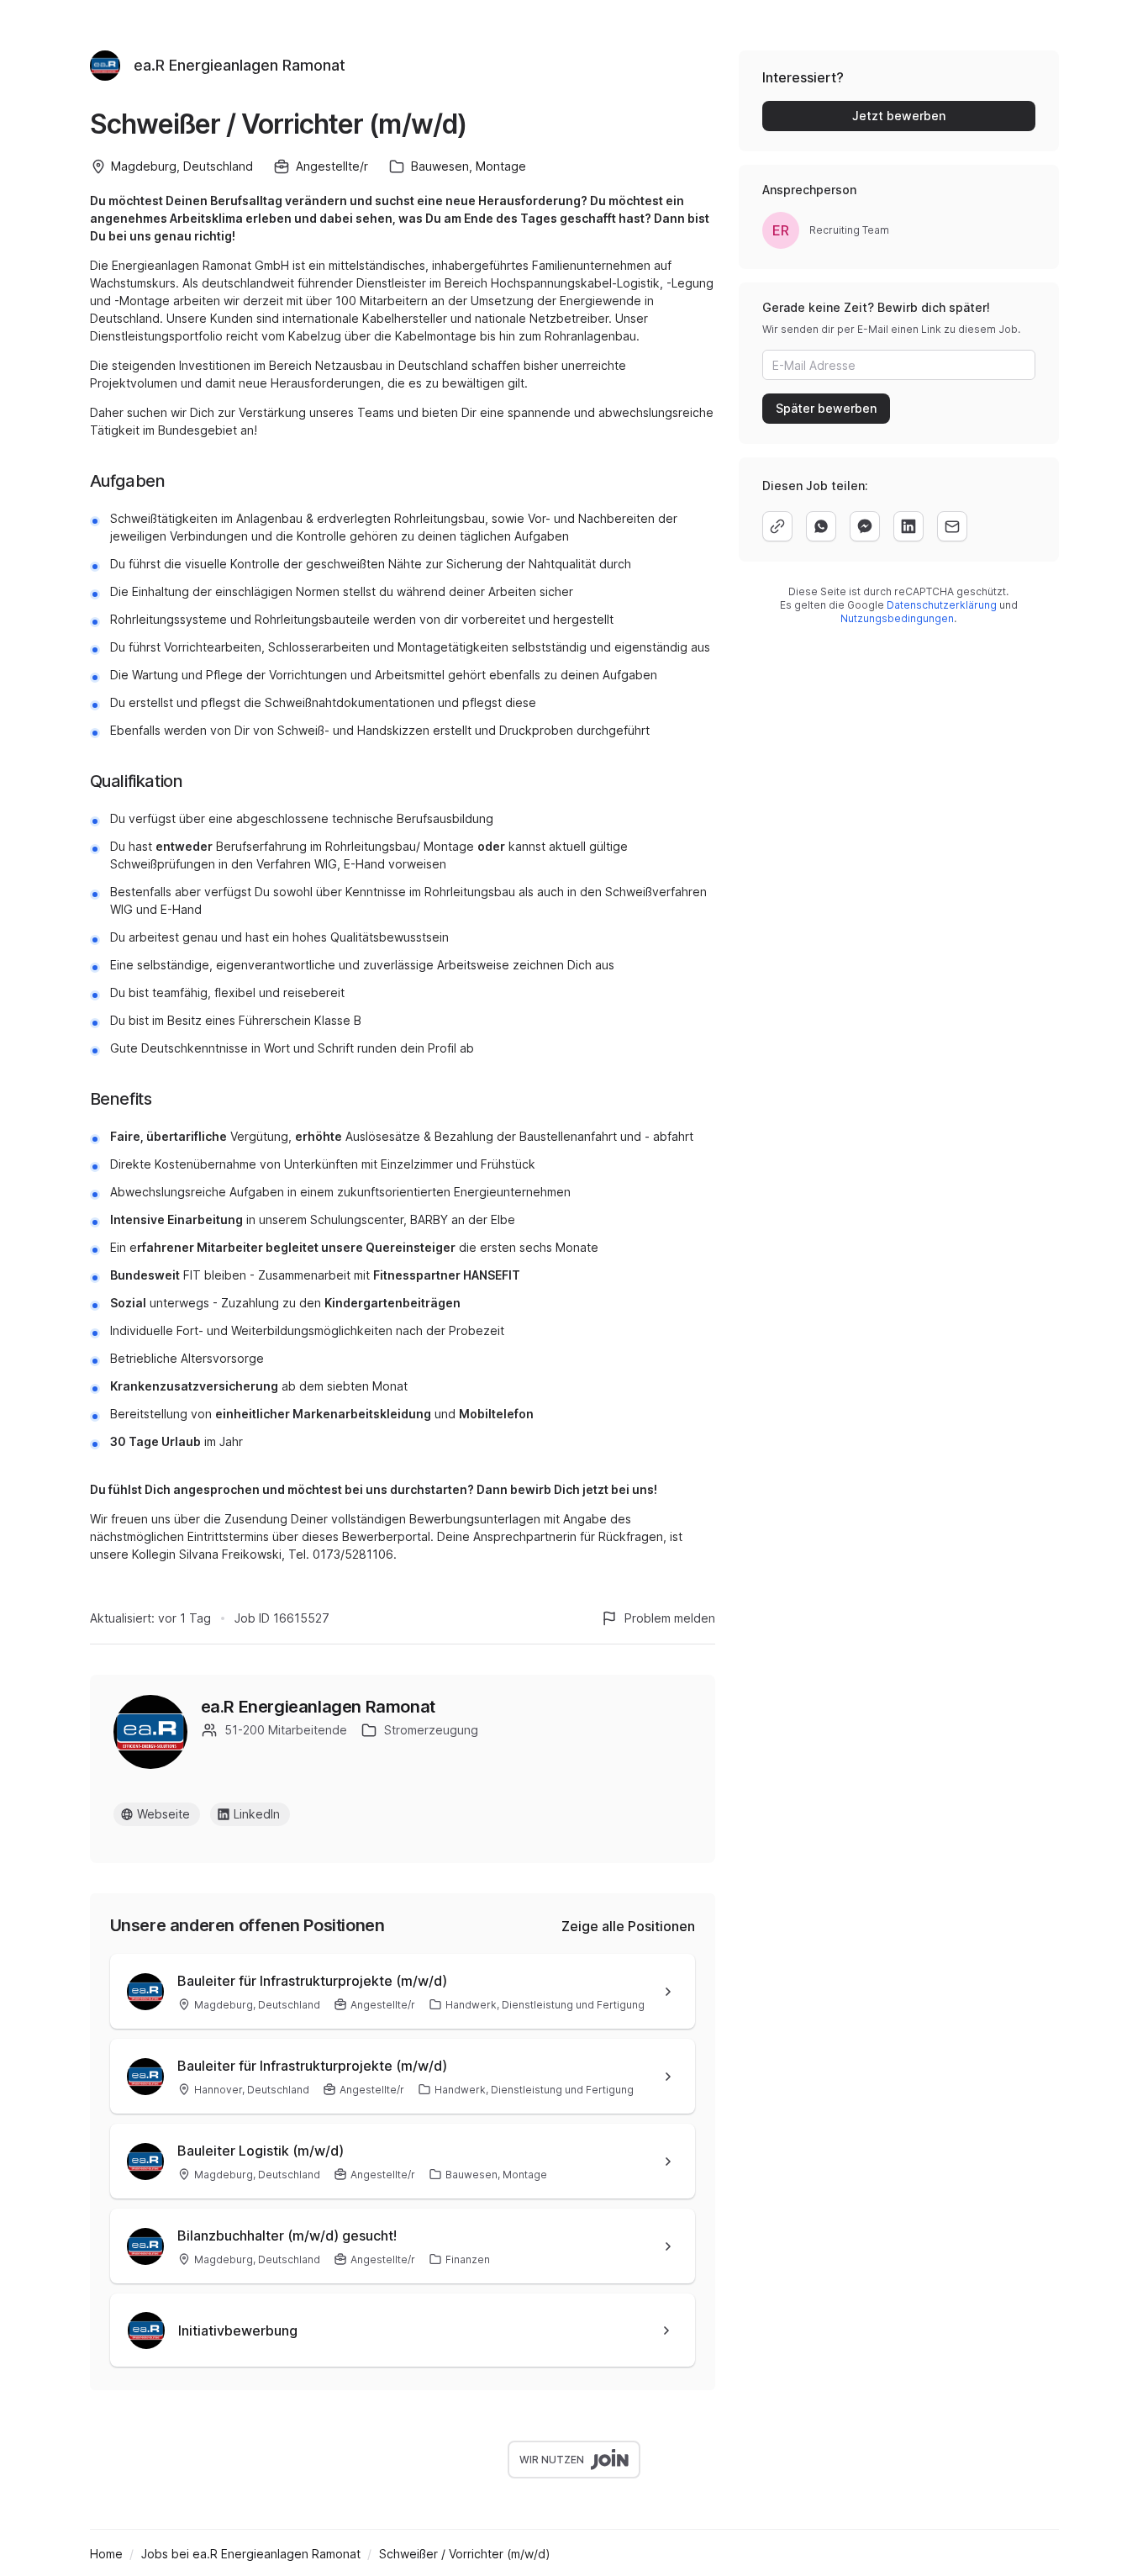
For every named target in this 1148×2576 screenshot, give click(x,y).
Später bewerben (826, 408)
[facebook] (865, 526)
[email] (952, 526)
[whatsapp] (821, 526)
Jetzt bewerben (899, 116)
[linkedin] (908, 526)
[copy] (777, 526)
